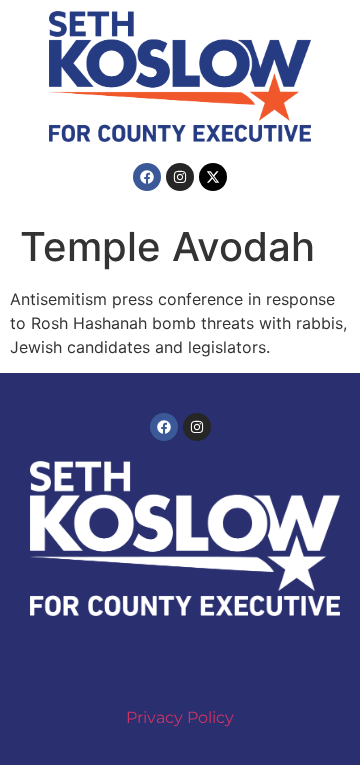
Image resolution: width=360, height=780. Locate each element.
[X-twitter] (213, 177)
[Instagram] (180, 177)
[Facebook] (147, 177)
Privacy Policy (180, 717)
